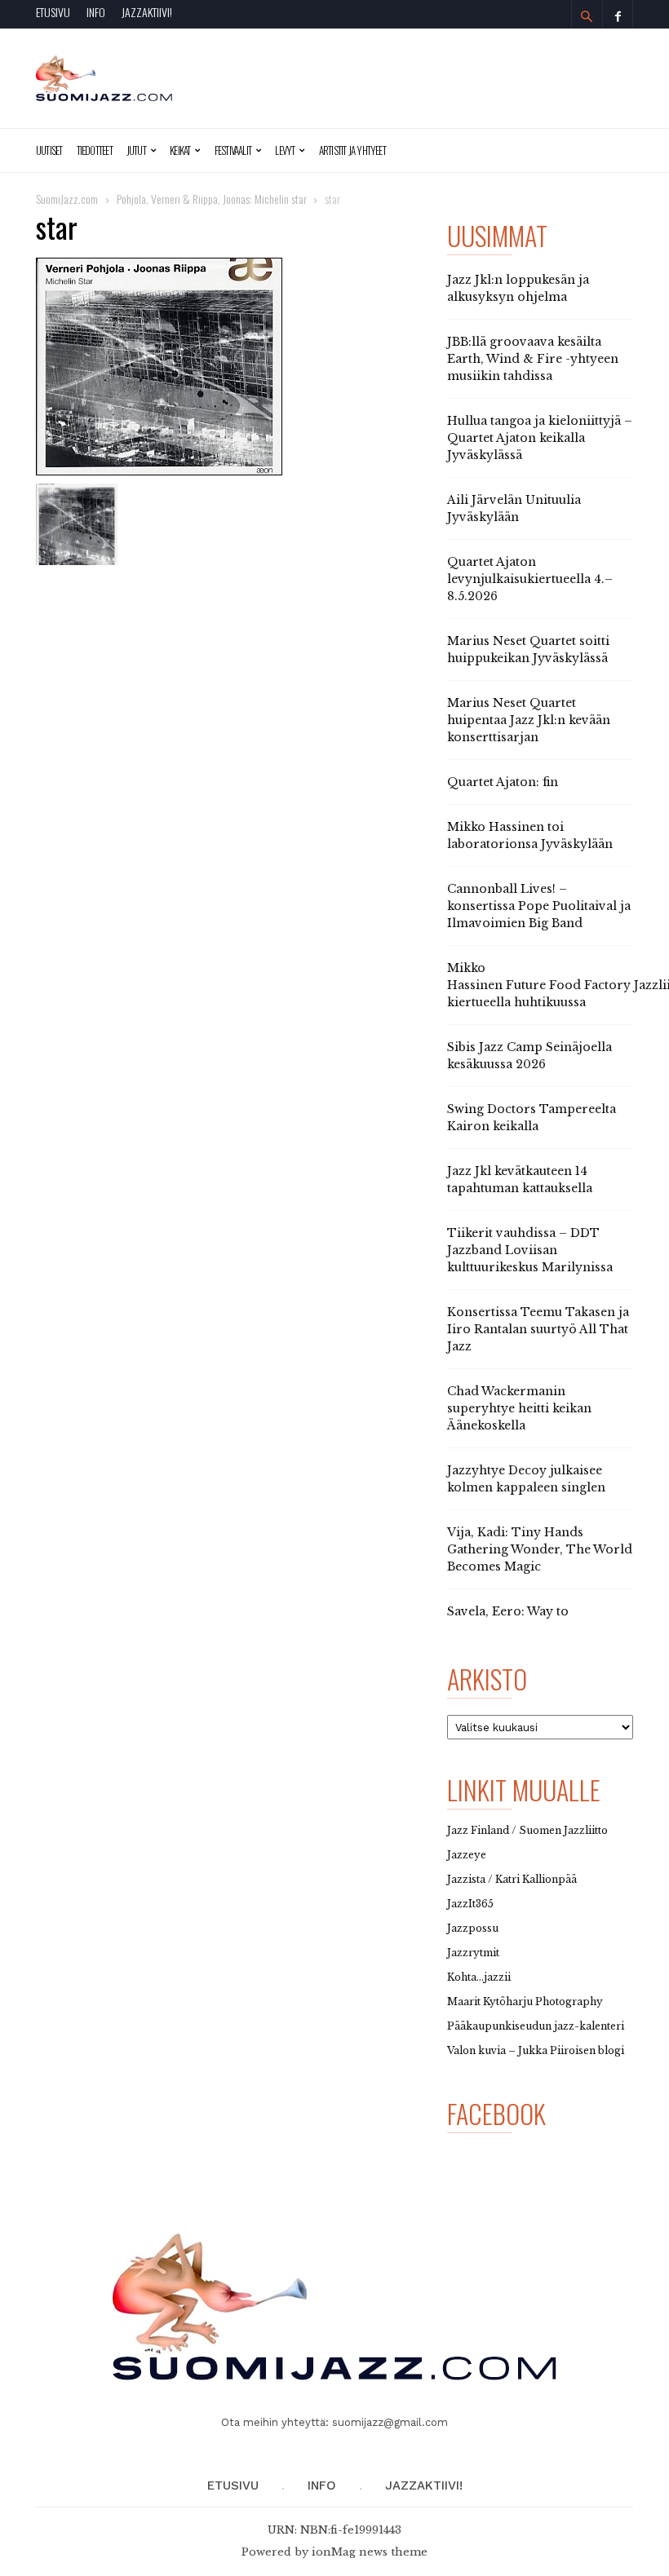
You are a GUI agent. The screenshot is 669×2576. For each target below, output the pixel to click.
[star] (232, 367)
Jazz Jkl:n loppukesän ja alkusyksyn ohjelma (518, 288)
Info (96, 12)
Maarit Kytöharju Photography (525, 2002)
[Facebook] (618, 14)
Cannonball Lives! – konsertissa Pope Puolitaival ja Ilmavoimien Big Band (539, 906)
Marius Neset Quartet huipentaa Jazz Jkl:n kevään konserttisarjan (529, 720)
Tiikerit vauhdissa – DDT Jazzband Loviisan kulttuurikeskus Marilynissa (530, 1250)
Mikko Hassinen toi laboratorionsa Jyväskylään (530, 835)
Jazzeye (467, 1855)
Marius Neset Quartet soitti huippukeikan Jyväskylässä (528, 650)
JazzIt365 (470, 1904)
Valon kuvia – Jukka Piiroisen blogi (536, 2050)
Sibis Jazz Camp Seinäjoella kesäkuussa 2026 (529, 1056)
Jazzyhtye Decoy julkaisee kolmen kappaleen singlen (526, 1479)
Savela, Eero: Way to (508, 1611)
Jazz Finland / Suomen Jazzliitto (527, 1830)
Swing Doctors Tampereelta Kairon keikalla (532, 1118)
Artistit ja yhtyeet (352, 150)
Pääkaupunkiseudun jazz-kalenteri (536, 2026)
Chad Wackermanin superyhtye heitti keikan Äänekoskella (519, 1408)
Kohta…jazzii (479, 1977)
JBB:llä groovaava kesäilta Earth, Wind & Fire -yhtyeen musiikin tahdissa (533, 359)
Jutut (136, 150)
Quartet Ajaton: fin (503, 782)
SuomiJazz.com (67, 199)
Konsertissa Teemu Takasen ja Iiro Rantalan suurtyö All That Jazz (538, 1329)
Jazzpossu (473, 1928)
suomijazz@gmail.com (390, 2422)
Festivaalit (233, 150)
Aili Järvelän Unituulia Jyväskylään (514, 508)
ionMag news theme (370, 2552)
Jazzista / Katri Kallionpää (512, 1879)
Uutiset (49, 150)
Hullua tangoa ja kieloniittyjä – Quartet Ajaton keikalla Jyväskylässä (540, 438)
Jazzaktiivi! (147, 12)
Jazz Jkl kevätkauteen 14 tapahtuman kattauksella (520, 1180)
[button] (587, 16)
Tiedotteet (95, 150)
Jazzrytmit (473, 1953)
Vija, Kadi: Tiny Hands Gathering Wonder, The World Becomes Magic (540, 1549)
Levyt (285, 150)
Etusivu (53, 12)
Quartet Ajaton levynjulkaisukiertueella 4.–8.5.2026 (530, 579)
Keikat (180, 150)
